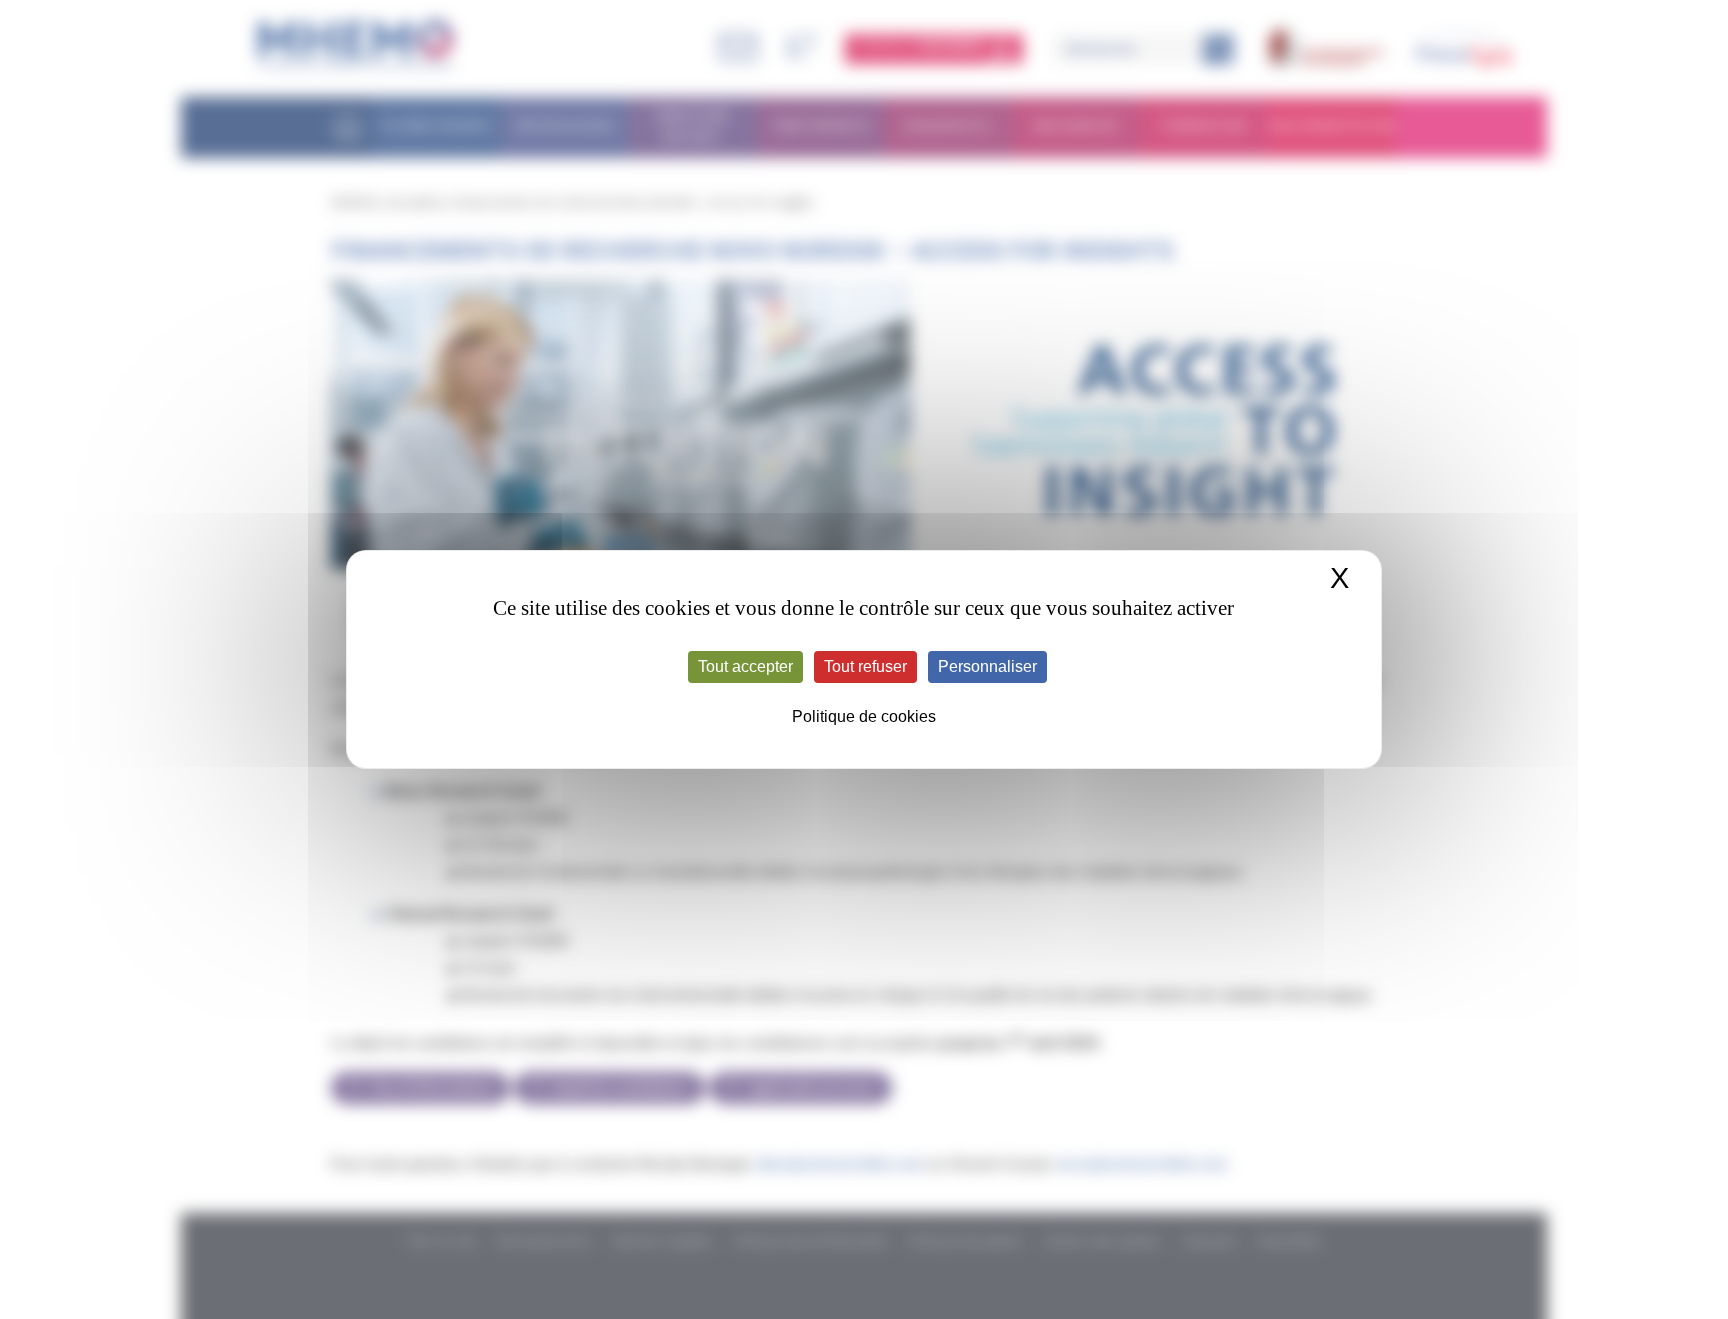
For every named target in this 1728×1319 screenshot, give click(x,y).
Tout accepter (745, 666)
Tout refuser (865, 666)
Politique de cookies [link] (864, 716)
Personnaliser (987, 666)
